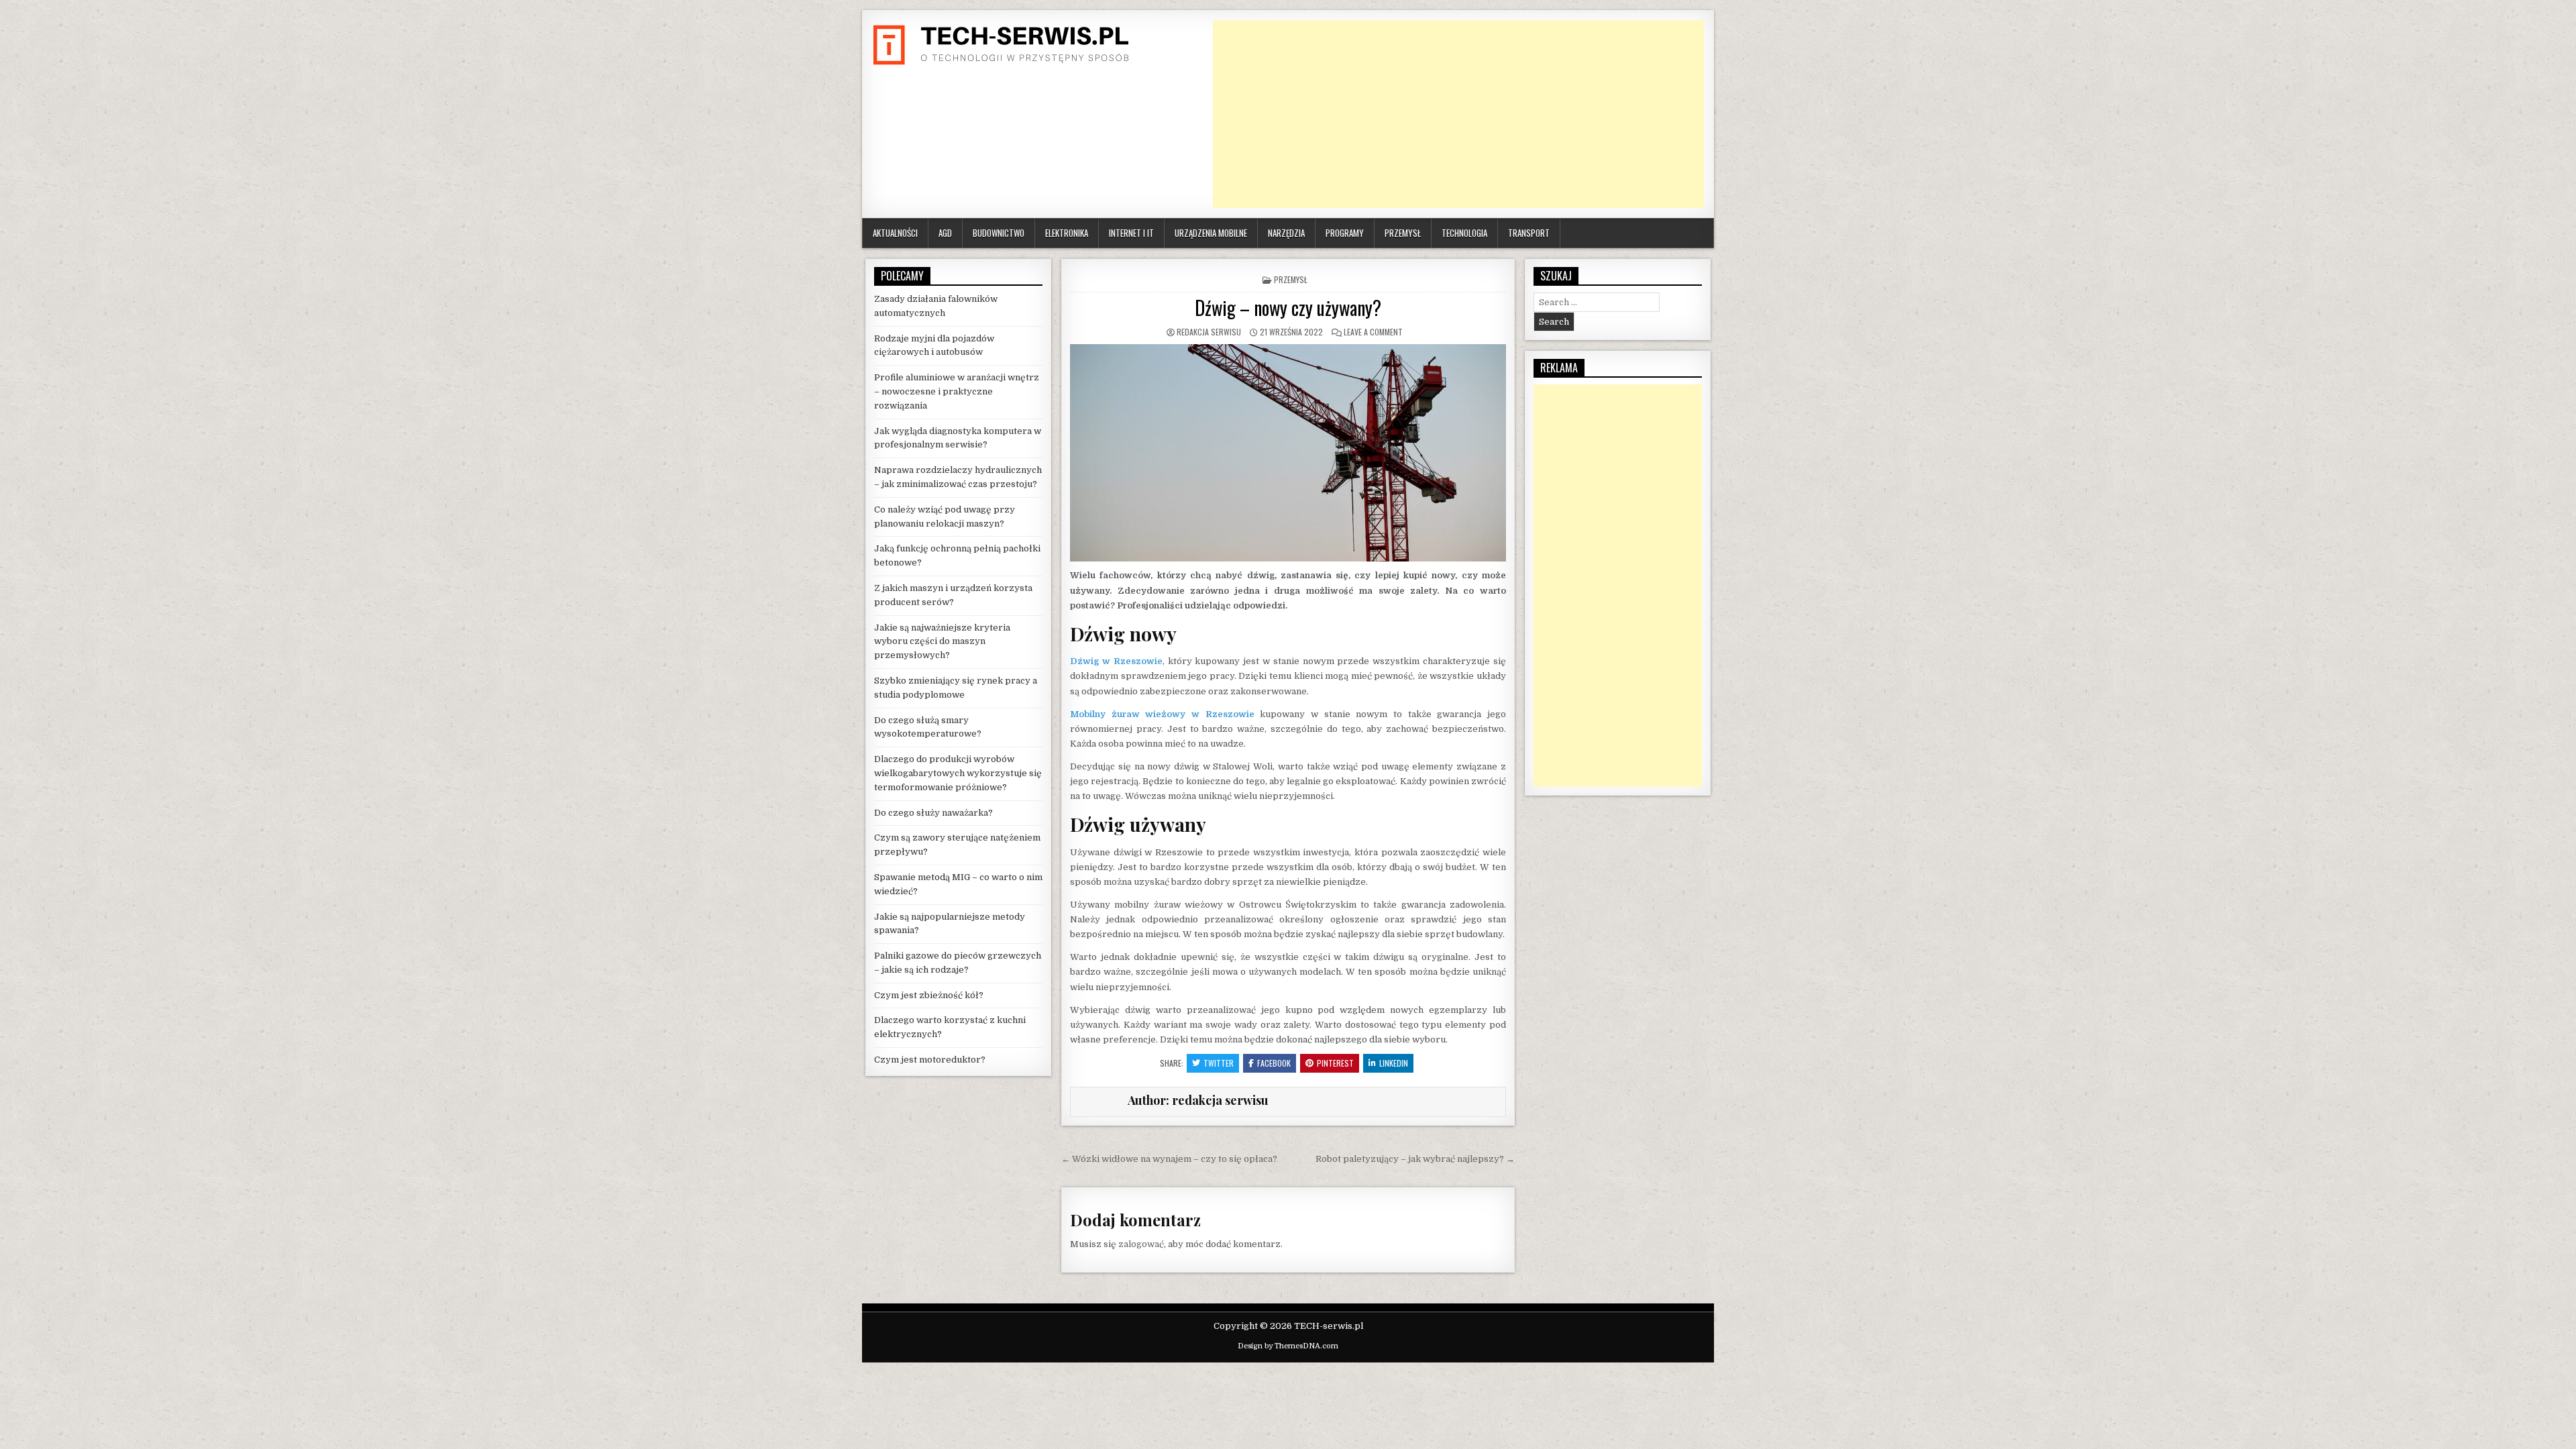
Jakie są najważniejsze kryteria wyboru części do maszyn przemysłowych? (942, 642)
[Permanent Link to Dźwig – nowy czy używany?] (1288, 453)
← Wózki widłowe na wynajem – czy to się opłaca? (1169, 1159)
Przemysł (1403, 233)
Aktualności (895, 233)
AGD (945, 233)
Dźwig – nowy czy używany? (1288, 308)
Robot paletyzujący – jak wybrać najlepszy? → (1415, 1159)
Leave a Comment (1373, 332)
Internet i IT (1131, 233)
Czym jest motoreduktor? (930, 1060)
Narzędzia (1286, 233)
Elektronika (1067, 233)
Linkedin (1394, 1063)
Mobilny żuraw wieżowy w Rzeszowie (1162, 714)
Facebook (1274, 1063)
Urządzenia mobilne (1211, 233)
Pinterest (1335, 1063)
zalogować (1141, 1244)
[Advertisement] (1458, 114)
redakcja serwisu (1209, 332)
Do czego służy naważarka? (933, 813)
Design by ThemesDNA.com (1288, 1346)
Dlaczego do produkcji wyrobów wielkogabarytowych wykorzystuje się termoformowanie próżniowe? (958, 773)
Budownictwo (999, 233)
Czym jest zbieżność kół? (929, 995)
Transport (1529, 233)
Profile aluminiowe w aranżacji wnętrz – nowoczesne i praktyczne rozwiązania (957, 391)
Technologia (1464, 233)
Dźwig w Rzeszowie (1116, 661)
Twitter (1219, 1063)
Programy (1345, 233)
